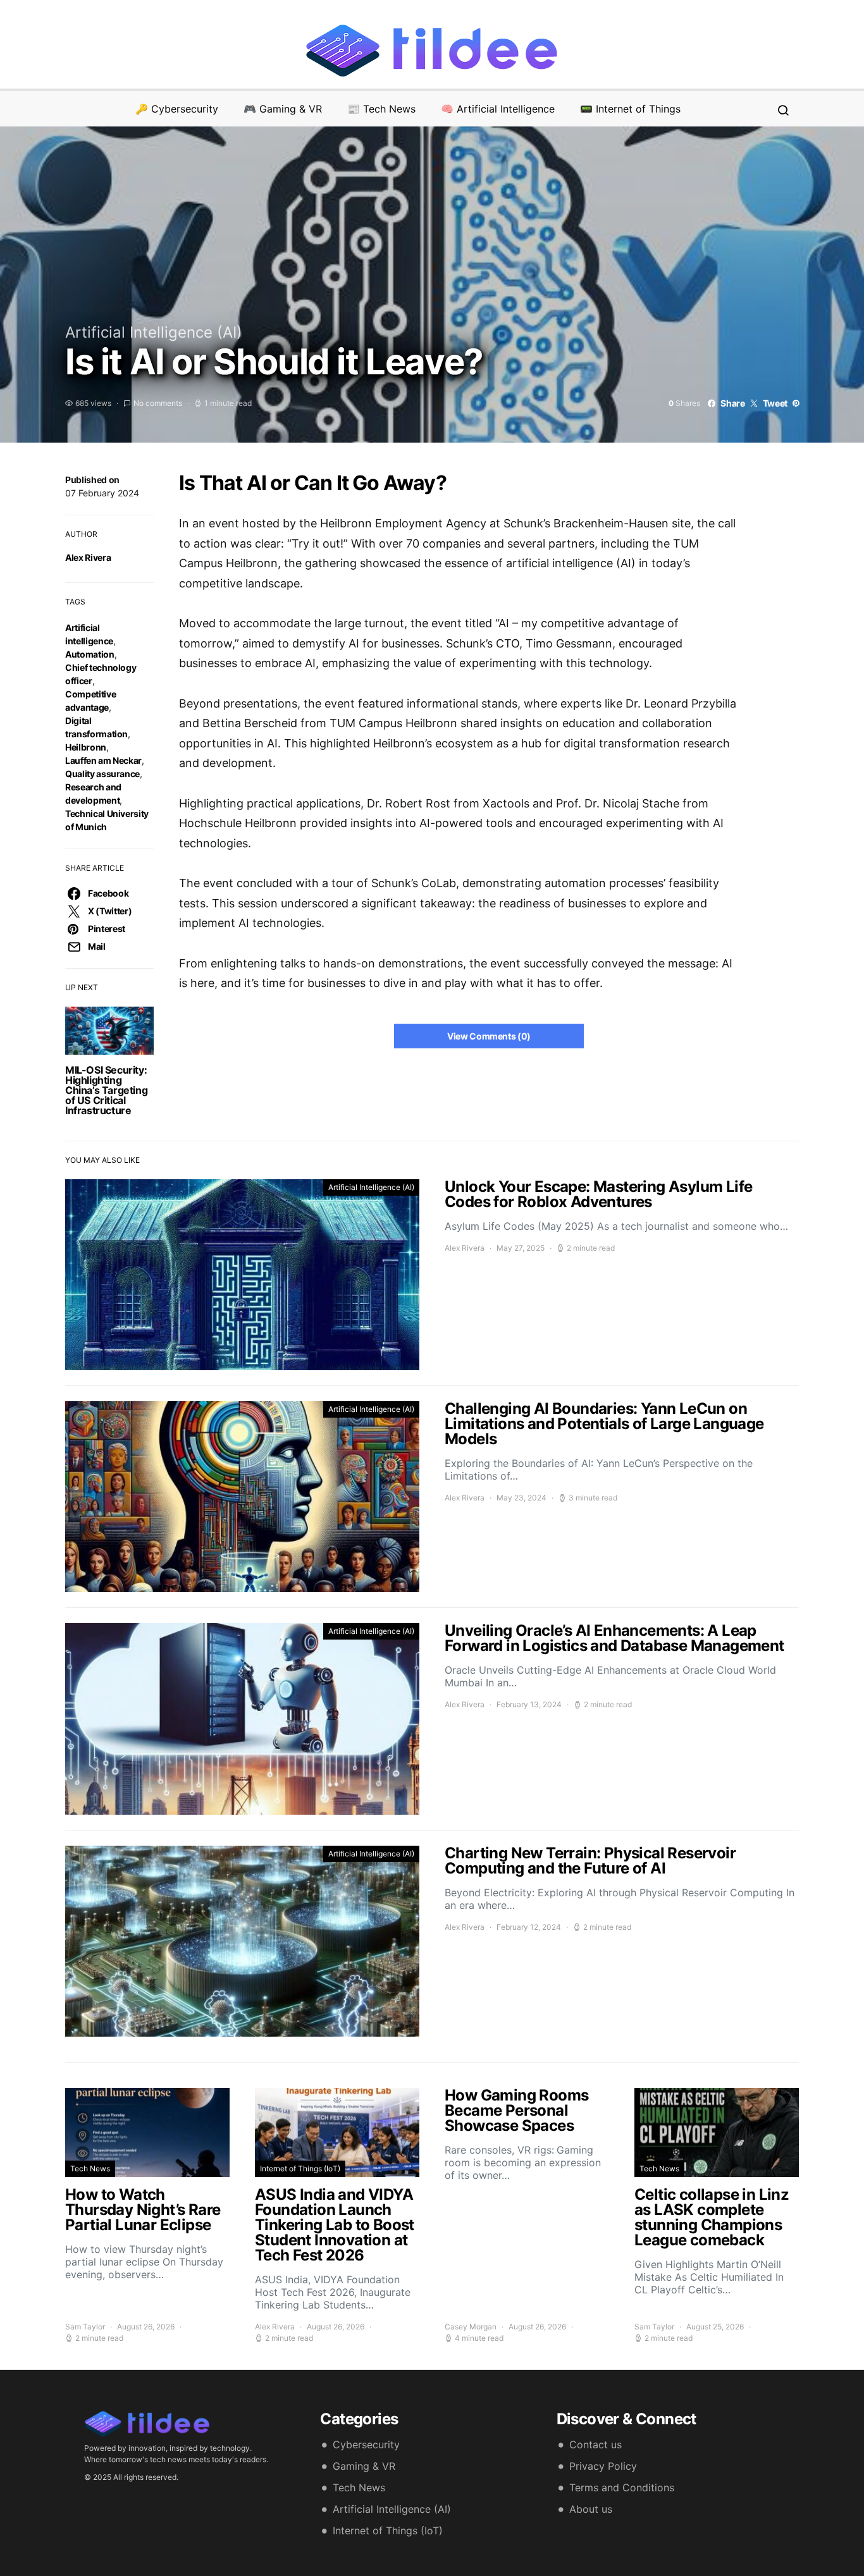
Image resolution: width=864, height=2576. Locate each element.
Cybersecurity (366, 2444)
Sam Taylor (85, 2327)
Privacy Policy (603, 2466)
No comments (158, 403)
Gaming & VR (364, 2466)
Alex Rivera (88, 557)
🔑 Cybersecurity (177, 109)
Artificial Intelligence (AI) (154, 332)
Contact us (596, 2444)
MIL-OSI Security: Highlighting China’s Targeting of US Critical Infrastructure (106, 1090)
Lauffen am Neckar (103, 760)
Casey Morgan (471, 2327)
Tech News (90, 2168)
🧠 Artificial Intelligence (498, 109)
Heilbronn (86, 747)
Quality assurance (102, 774)
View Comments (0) (489, 1036)
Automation (90, 654)
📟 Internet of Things (630, 109)
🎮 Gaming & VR (283, 109)
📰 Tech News (381, 109)
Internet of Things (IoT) (300, 2168)
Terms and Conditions (622, 2487)
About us (591, 2509)
